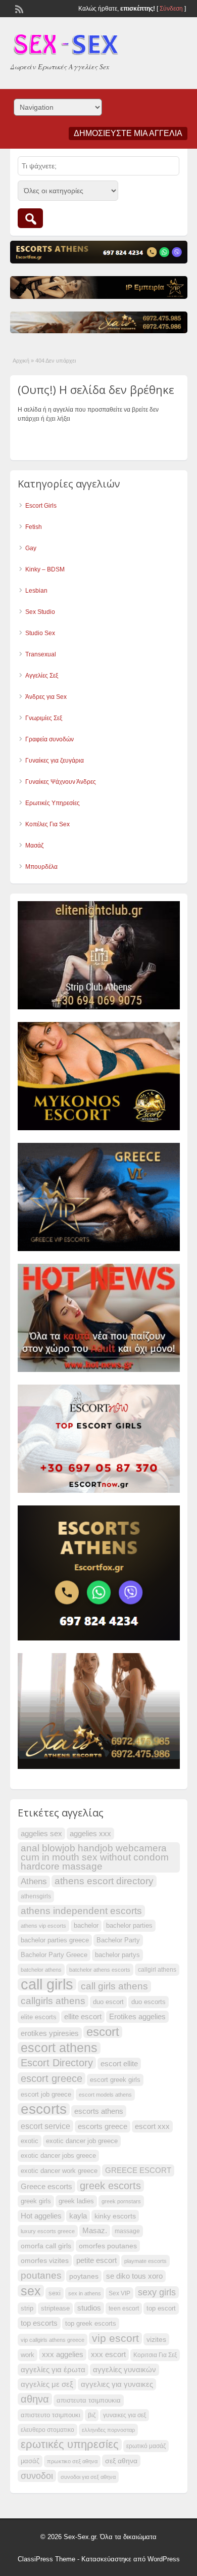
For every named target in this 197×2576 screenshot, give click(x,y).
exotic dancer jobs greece (58, 2156)
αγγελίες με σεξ (47, 2384)
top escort (161, 2308)
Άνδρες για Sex (46, 697)
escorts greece (103, 2126)
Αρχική (21, 361)
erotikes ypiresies (50, 2033)
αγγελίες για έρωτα (53, 2370)
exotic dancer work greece (59, 2171)
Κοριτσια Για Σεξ (155, 2355)
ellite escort (83, 2017)
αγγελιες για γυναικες (117, 2384)
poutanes (41, 2275)
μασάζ (30, 2461)
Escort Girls (41, 506)
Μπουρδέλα (41, 867)
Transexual (41, 654)
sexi (55, 2293)
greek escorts (110, 2186)
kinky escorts (115, 2216)
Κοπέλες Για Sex (47, 824)
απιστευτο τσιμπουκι (51, 2415)
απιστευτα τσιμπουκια (89, 2401)
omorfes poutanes (108, 2246)
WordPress (164, 2559)
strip (27, 2308)
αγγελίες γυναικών (125, 2370)
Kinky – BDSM (45, 569)
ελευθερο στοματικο (47, 2430)
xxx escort (108, 2355)
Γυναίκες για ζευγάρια (55, 761)
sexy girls (157, 2292)
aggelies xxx (90, 1834)
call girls (47, 1984)
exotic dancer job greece (82, 2141)
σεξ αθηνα (121, 2461)
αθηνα (35, 2399)
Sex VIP (119, 2293)
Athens (34, 1881)
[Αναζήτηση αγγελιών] (30, 218)
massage (127, 2231)
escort (103, 2032)
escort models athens (105, 2095)
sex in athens (85, 2293)
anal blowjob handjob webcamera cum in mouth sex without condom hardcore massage (95, 1857)
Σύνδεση (171, 9)
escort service (45, 2126)
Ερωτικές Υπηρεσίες (53, 803)
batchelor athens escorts (100, 1970)
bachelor (86, 1926)
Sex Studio (40, 612)
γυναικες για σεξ (125, 2415)
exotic (30, 2141)
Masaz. (95, 2230)
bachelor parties (129, 1926)
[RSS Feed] (18, 8)
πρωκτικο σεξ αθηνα (72, 2461)
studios (89, 2308)
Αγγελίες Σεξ (42, 676)
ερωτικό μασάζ (146, 2446)
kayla (78, 2216)
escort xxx (152, 2126)
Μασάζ (34, 846)
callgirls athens (53, 2001)
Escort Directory (57, 2063)
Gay (31, 548)
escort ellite (119, 2064)
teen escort (124, 2308)
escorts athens (99, 2111)
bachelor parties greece (55, 1940)
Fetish (34, 527)
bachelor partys (117, 1955)
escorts (44, 2109)
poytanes (84, 2276)
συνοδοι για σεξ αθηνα (88, 2477)
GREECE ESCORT (138, 2170)
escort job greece (46, 2095)
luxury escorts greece (48, 2231)
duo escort (108, 2002)
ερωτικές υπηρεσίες (70, 2445)
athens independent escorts (81, 1911)
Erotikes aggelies (137, 2017)
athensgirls (36, 1896)
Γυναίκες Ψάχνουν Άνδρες (61, 782)
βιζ (92, 2415)
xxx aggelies (63, 2355)
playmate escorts (145, 2261)
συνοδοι (37, 2476)
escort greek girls (115, 2080)
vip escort (115, 2338)
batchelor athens (41, 1970)
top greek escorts (91, 2324)
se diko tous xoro (134, 2276)
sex (31, 2291)
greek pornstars (121, 2201)
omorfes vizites (45, 2260)
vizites (156, 2339)
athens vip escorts (43, 1926)
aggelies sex (41, 1833)
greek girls (36, 2201)
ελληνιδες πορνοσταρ (108, 2430)
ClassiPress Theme (46, 2559)
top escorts (39, 2323)
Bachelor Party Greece (54, 1955)
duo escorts (149, 2002)
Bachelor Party (118, 1940)
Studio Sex (40, 633)
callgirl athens (157, 1970)
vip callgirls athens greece (53, 2340)
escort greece (52, 2078)
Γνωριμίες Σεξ (44, 718)
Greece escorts (46, 2187)
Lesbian (36, 591)
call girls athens (114, 1986)
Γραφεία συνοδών (50, 739)
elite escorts (39, 2017)
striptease (55, 2308)
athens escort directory (104, 1881)
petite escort (96, 2260)
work (28, 2355)
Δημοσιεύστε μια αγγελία (128, 133)
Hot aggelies (41, 2216)
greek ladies (76, 2201)
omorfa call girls (46, 2246)
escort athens (59, 2048)
